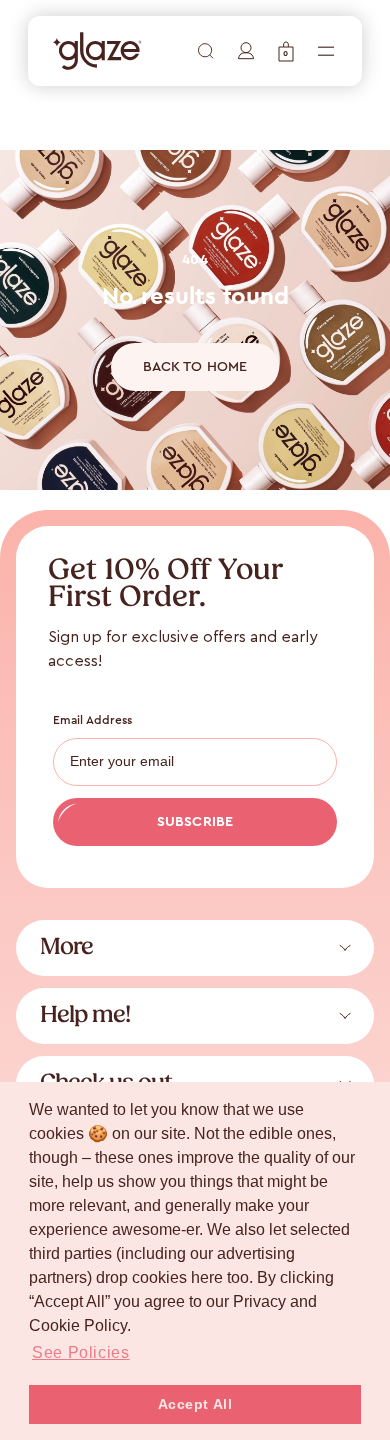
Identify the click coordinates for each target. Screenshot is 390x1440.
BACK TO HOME (195, 367)
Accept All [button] (195, 1404)
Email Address (93, 720)
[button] (286, 51)
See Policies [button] (81, 1352)
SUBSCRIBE (195, 822)
